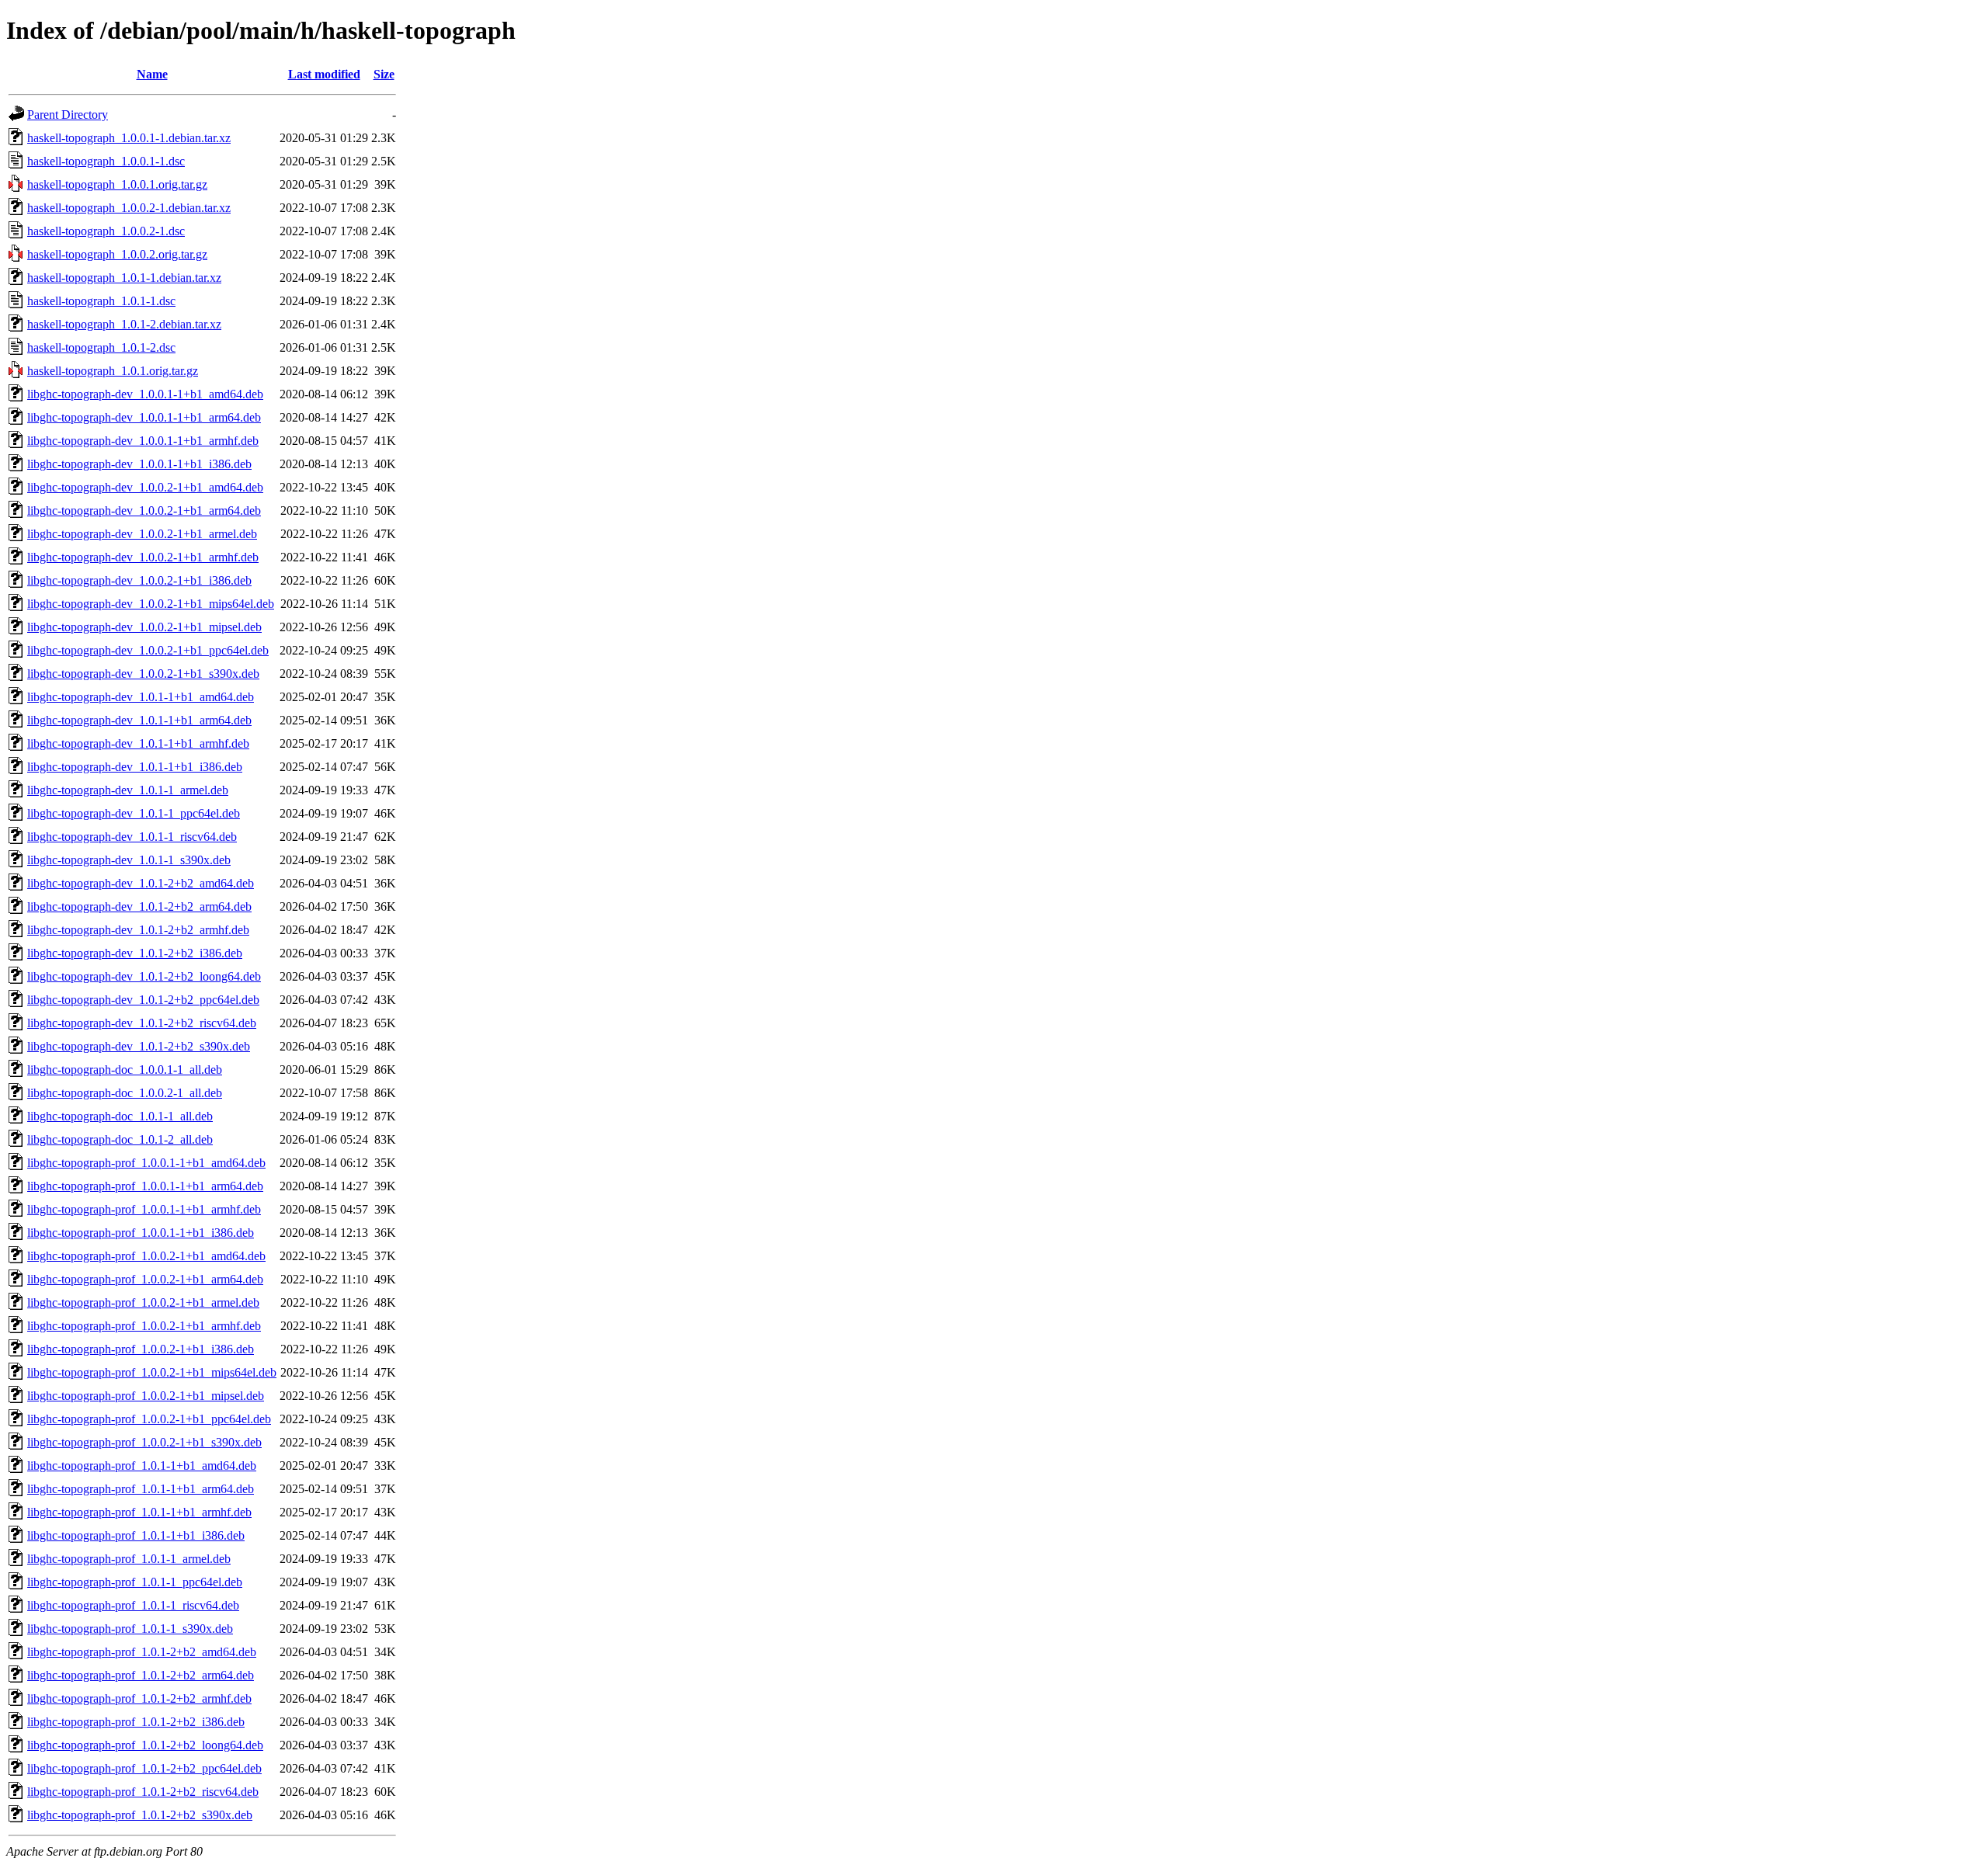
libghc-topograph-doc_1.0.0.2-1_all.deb (125, 1093)
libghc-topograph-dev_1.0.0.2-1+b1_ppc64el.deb (148, 650)
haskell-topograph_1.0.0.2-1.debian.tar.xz (129, 208)
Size (384, 74)
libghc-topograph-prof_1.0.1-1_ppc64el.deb (135, 1582)
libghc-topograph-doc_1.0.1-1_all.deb (120, 1116)
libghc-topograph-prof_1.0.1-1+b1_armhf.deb (139, 1512)
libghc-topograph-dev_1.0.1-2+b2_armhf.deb (138, 930)
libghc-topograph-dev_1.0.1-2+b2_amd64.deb (141, 883)
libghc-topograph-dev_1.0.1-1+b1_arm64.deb (139, 720)
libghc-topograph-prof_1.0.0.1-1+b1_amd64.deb (146, 1163)
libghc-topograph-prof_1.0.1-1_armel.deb (129, 1559)
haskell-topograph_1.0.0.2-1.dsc (106, 231)
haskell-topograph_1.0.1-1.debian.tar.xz (124, 278)
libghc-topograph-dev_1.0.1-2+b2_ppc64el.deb (143, 1000)
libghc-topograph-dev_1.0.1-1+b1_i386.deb (135, 767)
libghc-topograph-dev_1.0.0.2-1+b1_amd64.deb (145, 487)
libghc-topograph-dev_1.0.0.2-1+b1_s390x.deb (143, 674)
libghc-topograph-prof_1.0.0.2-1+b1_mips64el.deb (152, 1372)
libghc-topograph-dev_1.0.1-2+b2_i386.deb (135, 953)
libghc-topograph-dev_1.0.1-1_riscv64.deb (132, 837)
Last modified (324, 74)
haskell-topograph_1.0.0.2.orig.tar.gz (117, 254)
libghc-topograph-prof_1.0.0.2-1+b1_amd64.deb (146, 1256)
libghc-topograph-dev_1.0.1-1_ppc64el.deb (134, 813)
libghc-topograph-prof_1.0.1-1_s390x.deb (130, 1629)
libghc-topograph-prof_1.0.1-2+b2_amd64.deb (142, 1652)
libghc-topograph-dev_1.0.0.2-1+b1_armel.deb (142, 534)
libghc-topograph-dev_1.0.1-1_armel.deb (128, 790)
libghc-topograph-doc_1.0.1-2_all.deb (120, 1139)
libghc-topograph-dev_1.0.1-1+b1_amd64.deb (141, 697)
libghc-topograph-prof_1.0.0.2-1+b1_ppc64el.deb (149, 1419)
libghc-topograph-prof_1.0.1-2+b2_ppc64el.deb (144, 1768)
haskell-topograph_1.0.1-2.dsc (101, 347)
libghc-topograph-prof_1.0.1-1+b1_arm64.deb (141, 1489)
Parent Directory (68, 115)
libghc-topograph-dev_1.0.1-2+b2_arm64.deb (139, 906)
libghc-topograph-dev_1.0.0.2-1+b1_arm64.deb (144, 511)
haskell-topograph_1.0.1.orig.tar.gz (113, 371)
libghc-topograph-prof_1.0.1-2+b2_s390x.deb (140, 1815)
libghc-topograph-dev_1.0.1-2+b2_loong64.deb (144, 976)
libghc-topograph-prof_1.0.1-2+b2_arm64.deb (141, 1675)
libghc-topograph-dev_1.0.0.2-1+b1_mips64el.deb (151, 604)
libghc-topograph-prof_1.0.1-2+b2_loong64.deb (145, 1745)
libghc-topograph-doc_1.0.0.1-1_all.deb (125, 1070)
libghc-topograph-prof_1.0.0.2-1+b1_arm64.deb (145, 1279)
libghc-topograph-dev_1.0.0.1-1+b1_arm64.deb (144, 417)
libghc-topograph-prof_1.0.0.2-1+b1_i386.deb (141, 1349)
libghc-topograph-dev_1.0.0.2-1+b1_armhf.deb (143, 557)
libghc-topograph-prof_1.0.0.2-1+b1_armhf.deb (144, 1326)
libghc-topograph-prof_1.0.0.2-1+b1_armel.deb (143, 1302)
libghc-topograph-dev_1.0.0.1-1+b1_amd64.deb (145, 394)
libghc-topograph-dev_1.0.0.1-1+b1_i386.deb (139, 464)
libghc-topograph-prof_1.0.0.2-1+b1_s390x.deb (144, 1442)
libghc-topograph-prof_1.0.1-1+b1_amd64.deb (142, 1466)
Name (152, 74)
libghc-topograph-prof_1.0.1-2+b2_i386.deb (136, 1722)
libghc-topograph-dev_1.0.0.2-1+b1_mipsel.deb (144, 627)
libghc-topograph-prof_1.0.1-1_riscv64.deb (133, 1605)
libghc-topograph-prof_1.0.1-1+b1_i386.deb (136, 1535)
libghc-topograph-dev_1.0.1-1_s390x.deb (129, 860)
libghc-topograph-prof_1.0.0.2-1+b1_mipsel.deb (146, 1396)
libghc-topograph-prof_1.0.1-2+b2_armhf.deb (139, 1698)
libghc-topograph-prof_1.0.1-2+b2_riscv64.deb (143, 1792)
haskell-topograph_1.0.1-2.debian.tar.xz (124, 324)
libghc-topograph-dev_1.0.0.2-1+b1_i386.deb (139, 580)
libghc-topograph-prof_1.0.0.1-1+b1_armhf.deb (144, 1209)
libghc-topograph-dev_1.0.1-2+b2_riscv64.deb (142, 1023)
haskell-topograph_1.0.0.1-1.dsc (106, 161)
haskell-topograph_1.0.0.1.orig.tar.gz (117, 184)
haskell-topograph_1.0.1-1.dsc (101, 301)
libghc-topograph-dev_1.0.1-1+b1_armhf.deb (138, 743)
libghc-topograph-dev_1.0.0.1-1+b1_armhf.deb (143, 441)
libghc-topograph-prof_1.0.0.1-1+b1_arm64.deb (145, 1186)
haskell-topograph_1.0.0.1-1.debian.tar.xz (129, 138)
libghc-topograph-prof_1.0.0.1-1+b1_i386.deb (141, 1233)
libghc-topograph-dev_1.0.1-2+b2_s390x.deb (139, 1046)
